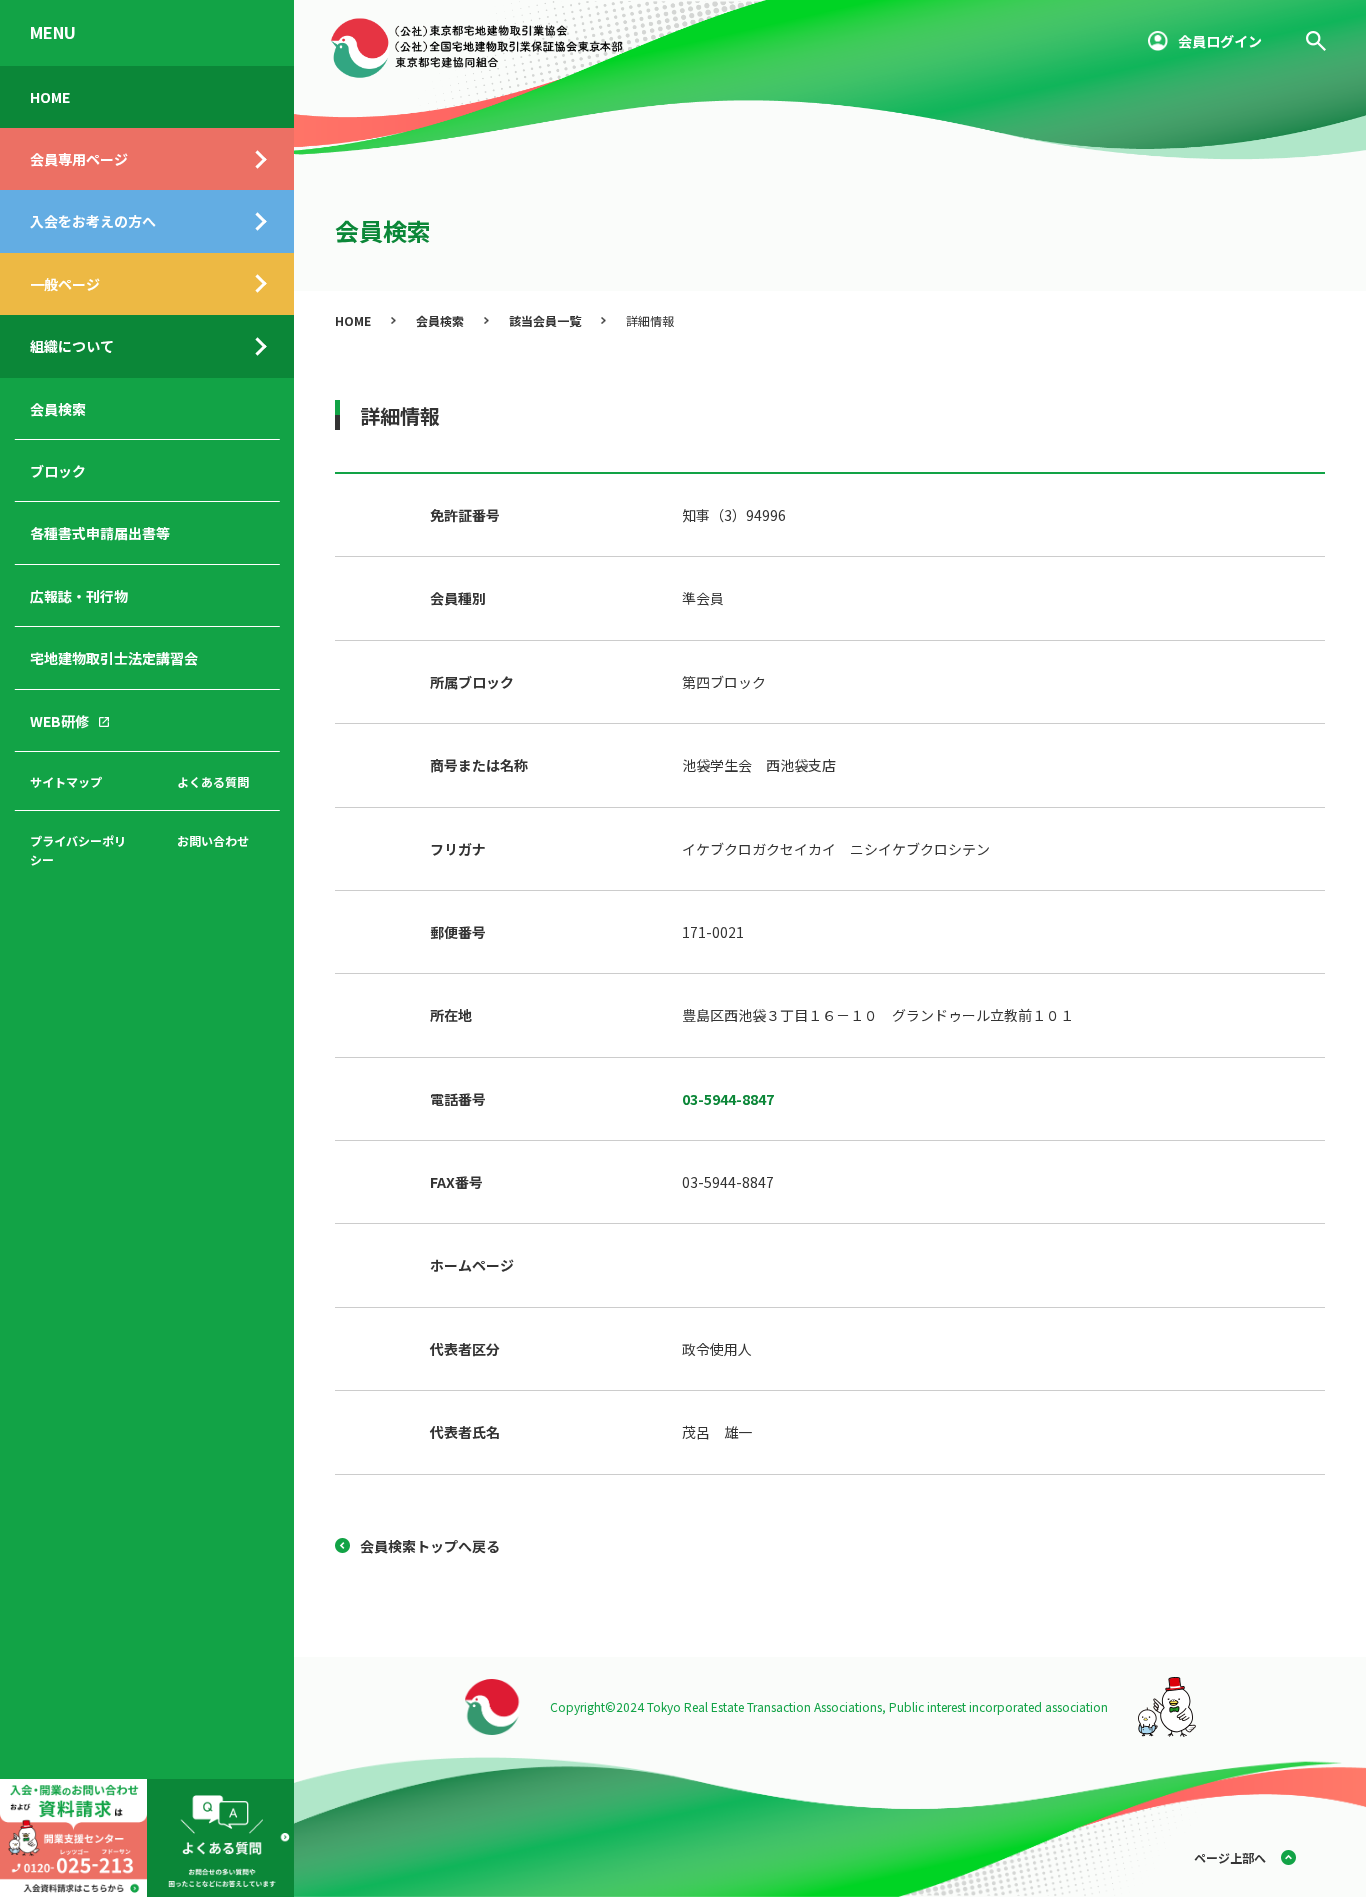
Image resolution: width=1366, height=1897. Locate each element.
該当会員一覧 (545, 320)
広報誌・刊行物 (79, 596)
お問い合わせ (213, 840)
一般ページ (65, 284)
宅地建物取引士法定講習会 (114, 658)
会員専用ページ (79, 159)
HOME (50, 97)
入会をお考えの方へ (93, 221)
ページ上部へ (1230, 1857)
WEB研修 (59, 721)
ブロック (58, 471)
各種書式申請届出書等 (100, 533)
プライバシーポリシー (78, 850)
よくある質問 (213, 781)
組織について (72, 346)
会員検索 (58, 409)
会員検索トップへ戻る (430, 1546)
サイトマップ (66, 781)
